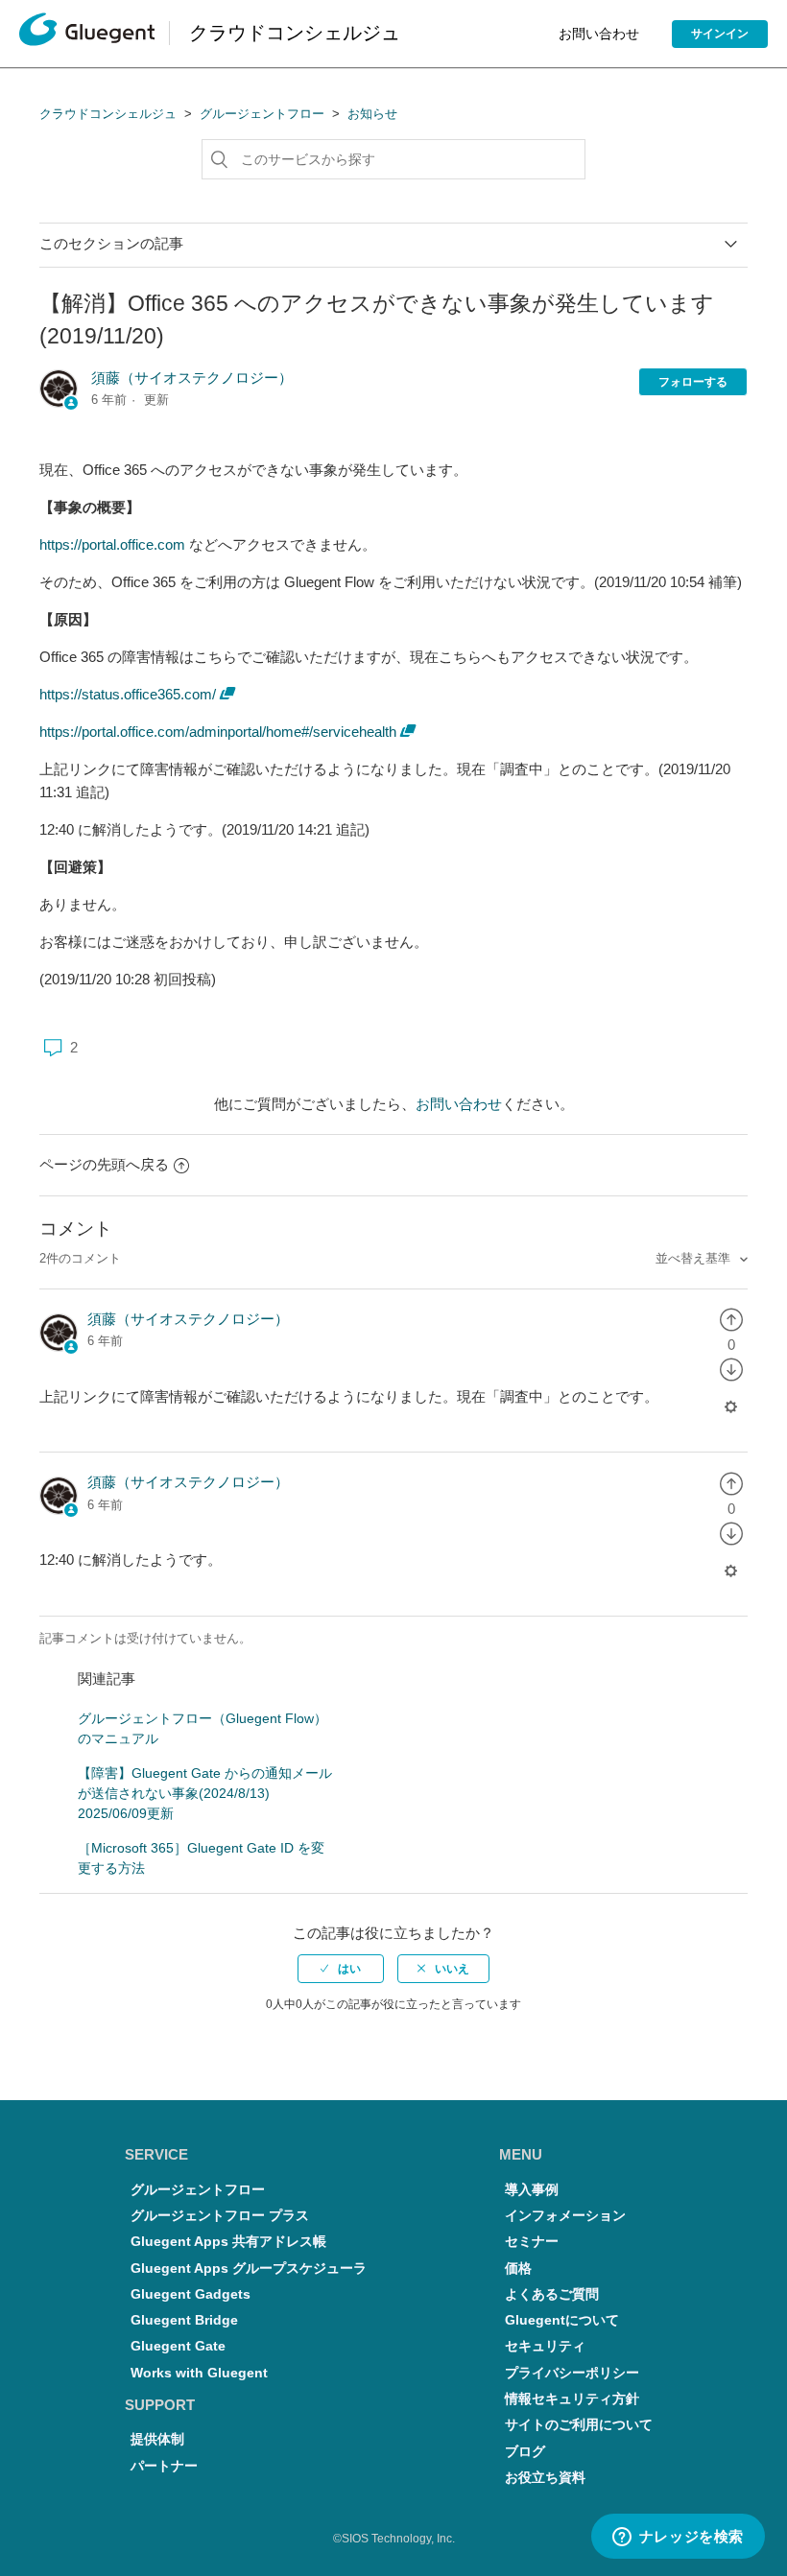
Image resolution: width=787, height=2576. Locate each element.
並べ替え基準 (695, 1258)
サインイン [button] (720, 34)
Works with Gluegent (199, 2373)
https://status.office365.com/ (128, 694)
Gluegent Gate (178, 2346)
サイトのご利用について (579, 2425)
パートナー (164, 2466)
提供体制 (157, 2439)
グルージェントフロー (262, 114)
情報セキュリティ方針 (572, 2399)
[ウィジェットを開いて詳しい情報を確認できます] (678, 2538)
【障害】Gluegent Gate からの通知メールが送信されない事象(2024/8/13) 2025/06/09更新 (205, 1793)
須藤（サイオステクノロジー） (192, 378)
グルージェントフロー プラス (220, 2216)
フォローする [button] (693, 382)
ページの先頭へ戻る (104, 1164)
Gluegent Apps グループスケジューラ (249, 2269)
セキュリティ (545, 2346)
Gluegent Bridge (184, 2320)
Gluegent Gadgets (191, 2294)
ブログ (525, 2452)
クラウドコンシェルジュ (108, 114)
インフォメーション (565, 2216)
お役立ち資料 (545, 2478)
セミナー (532, 2242)
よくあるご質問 (552, 2294)
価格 (518, 2269)
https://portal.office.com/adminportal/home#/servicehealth (218, 732)
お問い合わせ (599, 34)
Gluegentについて (562, 2320)
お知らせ (372, 114)
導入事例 (532, 2190)
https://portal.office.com (112, 544)
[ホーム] (87, 34)
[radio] (731, 1319)
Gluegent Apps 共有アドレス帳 (228, 2242)
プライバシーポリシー (572, 2373)
